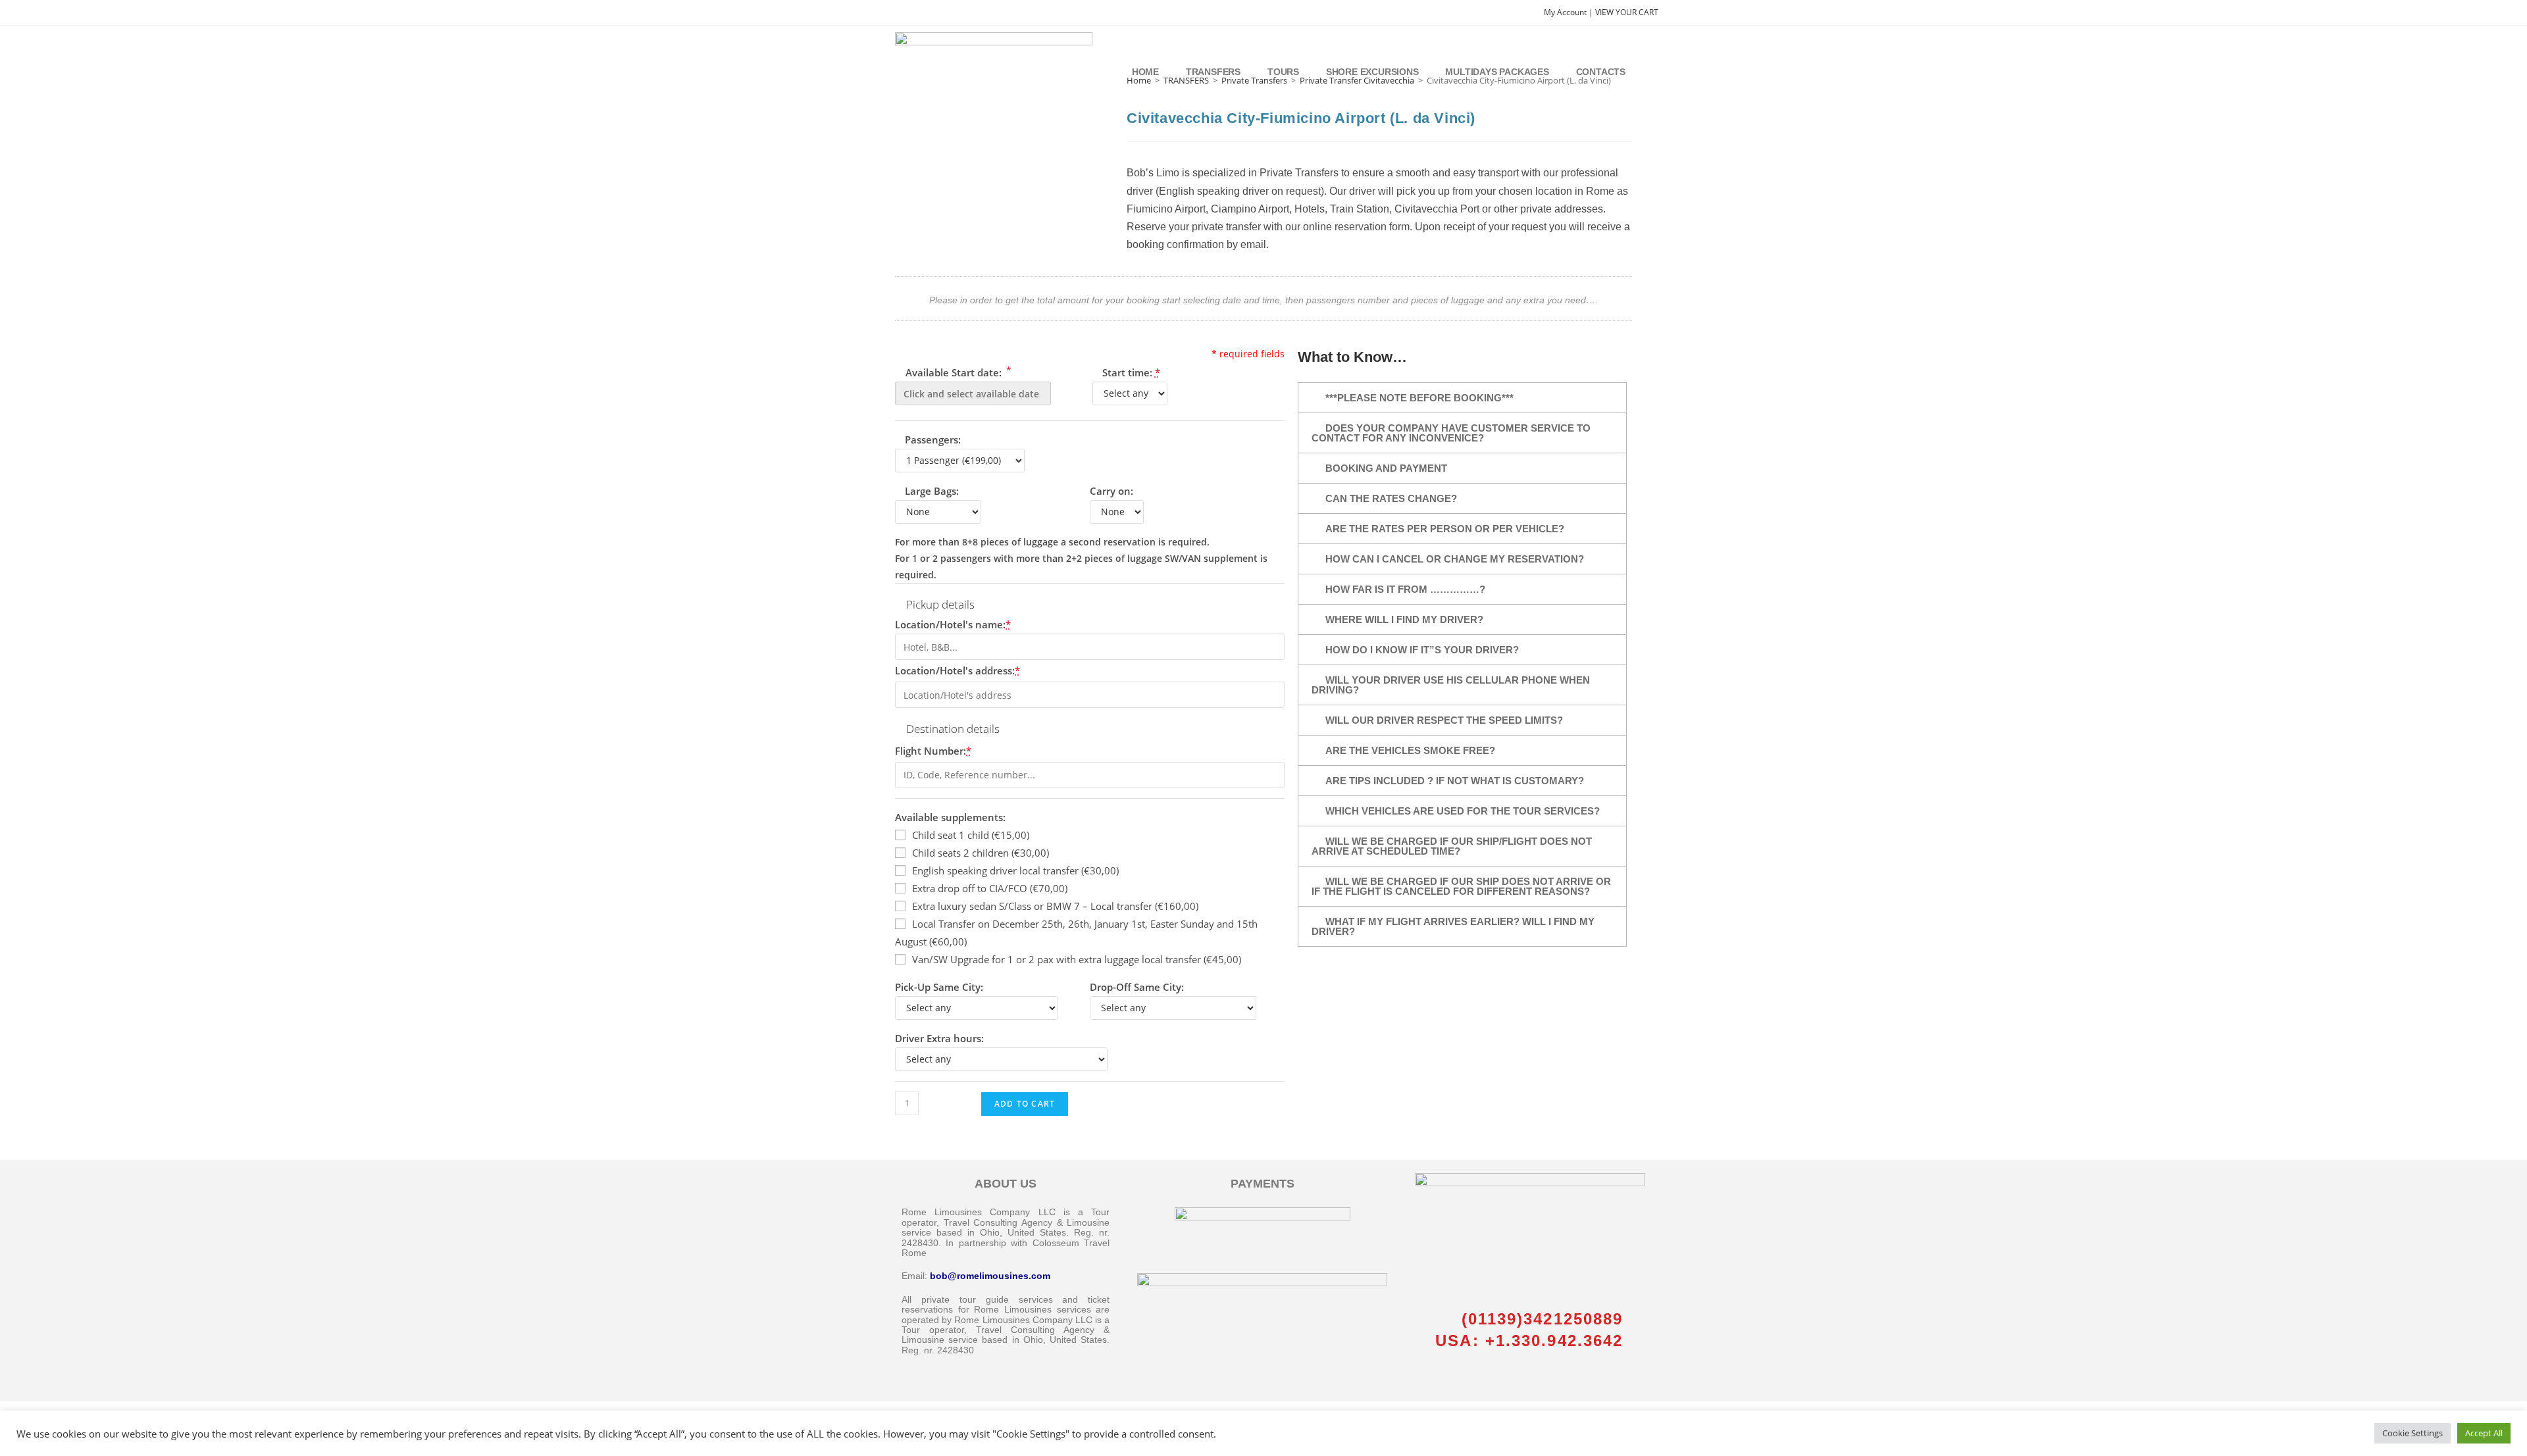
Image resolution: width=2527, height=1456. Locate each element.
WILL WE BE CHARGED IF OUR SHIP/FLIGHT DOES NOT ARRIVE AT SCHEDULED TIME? (1452, 846)
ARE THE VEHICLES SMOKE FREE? (1410, 750)
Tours (1283, 72)
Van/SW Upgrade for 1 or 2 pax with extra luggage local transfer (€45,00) (1077, 959)
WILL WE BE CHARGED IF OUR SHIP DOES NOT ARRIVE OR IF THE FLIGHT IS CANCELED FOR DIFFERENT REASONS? (1461, 886)
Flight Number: (933, 751)
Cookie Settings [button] (2412, 1433)
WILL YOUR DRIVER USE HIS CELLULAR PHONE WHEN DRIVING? (1451, 685)
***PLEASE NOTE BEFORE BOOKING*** (1419, 398)
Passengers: (933, 439)
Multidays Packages (1497, 72)
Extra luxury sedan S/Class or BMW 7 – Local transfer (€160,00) (1055, 906)
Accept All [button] (2484, 1433)
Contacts (1601, 72)
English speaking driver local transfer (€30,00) (1015, 870)
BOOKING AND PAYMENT (1386, 468)
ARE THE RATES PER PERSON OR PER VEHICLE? (1445, 529)
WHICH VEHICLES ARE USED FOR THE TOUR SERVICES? (1463, 811)
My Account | (1570, 12)
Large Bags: (932, 491)
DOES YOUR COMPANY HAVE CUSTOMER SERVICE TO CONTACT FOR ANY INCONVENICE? (1451, 433)
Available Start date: (957, 371)
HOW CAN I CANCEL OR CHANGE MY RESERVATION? (1455, 559)
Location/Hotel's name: (953, 624)
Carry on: (1111, 491)
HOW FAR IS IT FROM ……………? (1405, 589)
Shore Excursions (1372, 72)
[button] (1462, 398)
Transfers (1213, 72)
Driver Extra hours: (939, 1038)
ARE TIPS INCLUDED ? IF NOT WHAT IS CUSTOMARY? (1455, 781)
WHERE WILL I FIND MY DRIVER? (1404, 619)
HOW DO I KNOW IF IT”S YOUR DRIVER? (1422, 650)
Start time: (1131, 372)
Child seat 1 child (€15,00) (971, 835)
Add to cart (1025, 1104)
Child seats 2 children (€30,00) (981, 853)
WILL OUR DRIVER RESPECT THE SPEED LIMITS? (1444, 720)
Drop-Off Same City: (1137, 987)
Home (1145, 72)
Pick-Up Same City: (939, 987)
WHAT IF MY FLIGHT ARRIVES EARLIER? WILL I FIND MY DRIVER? (1453, 926)
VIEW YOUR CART (1627, 12)
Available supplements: (950, 817)
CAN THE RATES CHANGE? (1391, 498)
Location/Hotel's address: (957, 670)
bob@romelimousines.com (990, 1276)
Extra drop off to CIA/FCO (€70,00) (990, 888)
